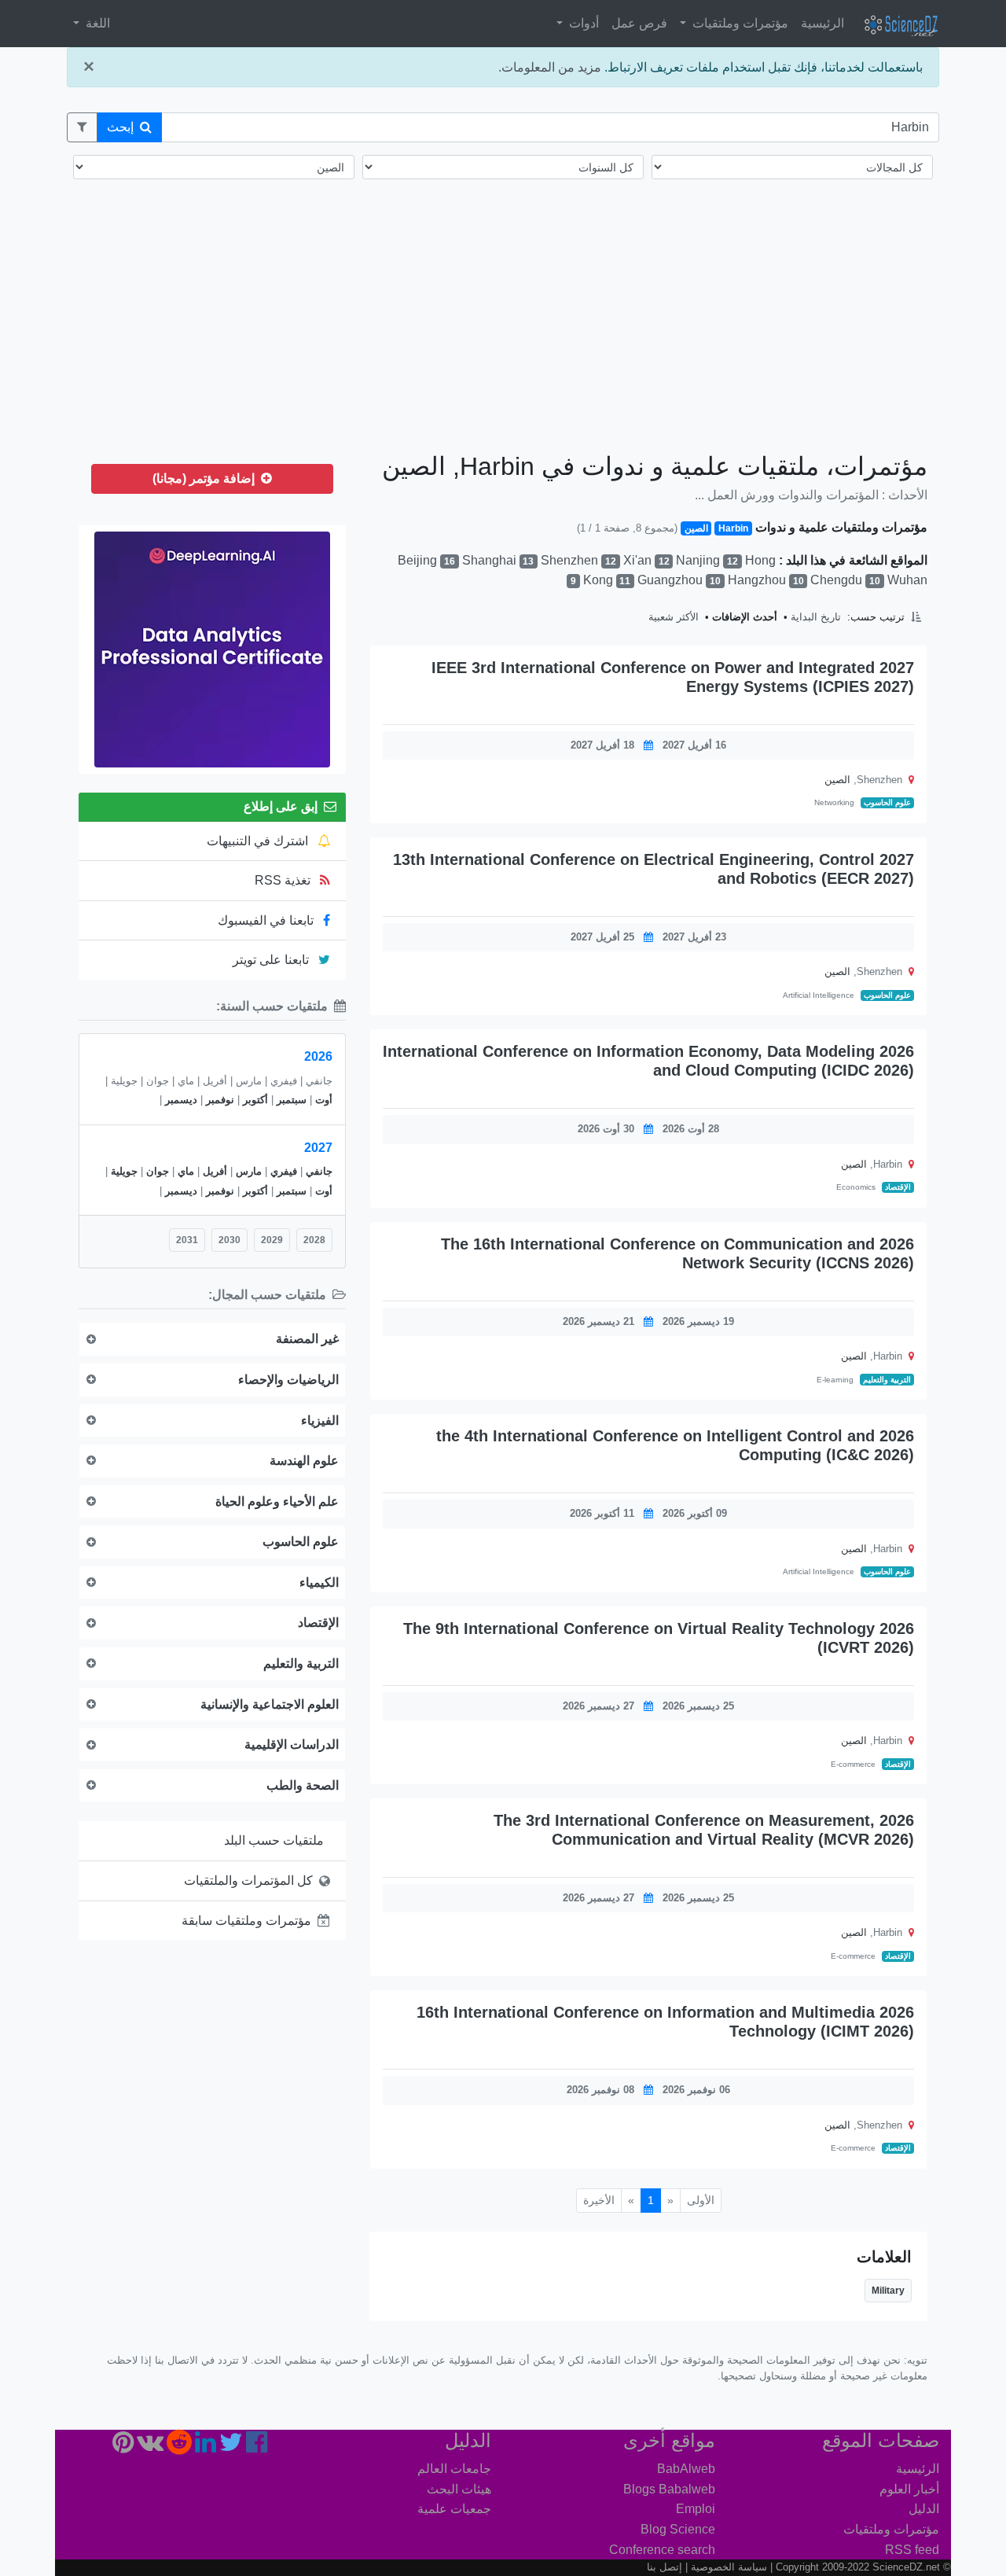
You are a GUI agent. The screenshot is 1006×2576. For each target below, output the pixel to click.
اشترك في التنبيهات (259, 841)
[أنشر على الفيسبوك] (448, 710)
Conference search (662, 2550)
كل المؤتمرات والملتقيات (248, 1880)
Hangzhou (766, 580)
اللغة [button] (96, 23)
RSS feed (912, 2550)
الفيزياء (320, 1420)
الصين (837, 780)
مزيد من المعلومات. (550, 67)
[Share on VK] (400, 710)
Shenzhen (578, 560)
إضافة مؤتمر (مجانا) (205, 478)
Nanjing (707, 560)
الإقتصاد (898, 1187)
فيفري (284, 1171)
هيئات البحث (459, 2489)
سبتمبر (292, 1100)
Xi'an (646, 560)
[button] (82, 127)
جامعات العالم (454, 2469)
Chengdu (845, 580)
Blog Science (678, 2529)
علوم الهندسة (304, 1461)
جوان (158, 1171)
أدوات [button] (582, 23)
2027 (318, 1148)
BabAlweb (686, 2469)
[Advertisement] (503, 329)
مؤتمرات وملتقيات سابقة (246, 1921)
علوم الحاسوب (887, 802)
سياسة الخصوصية (729, 2567)
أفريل (215, 1171)
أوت (324, 1100)
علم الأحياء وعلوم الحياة (277, 1501)
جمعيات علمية (454, 2509)
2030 (229, 1240)
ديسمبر (181, 1100)
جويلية (124, 1171)
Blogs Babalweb (669, 2489)
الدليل (924, 2509)
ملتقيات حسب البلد (274, 1840)
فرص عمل (639, 23)
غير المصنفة (307, 1339)
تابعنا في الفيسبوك (267, 920)
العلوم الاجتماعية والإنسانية (270, 1704)
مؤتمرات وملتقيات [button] (739, 23)
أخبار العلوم (909, 2489)
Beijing (426, 560)
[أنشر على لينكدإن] (425, 710)
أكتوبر (255, 1100)
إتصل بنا (665, 2567)
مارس (249, 1171)
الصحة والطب (303, 1785)
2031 (187, 1240)
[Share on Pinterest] (388, 710)
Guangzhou (679, 580)
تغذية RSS (284, 880)
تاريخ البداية (816, 617)
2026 (318, 1056)
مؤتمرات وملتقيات (891, 2529)
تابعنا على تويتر (272, 960)
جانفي (319, 1171)
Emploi (696, 2509)
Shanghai (498, 560)
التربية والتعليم (887, 1380)
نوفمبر (220, 1100)
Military (888, 2291)
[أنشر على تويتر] (437, 710)
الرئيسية (822, 23)
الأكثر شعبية (674, 617)
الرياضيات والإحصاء (288, 1380)
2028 (314, 1240)
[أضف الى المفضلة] (467, 710)
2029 (272, 1240)
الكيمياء (319, 1582)
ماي (186, 1171)
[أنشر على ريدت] (413, 710)
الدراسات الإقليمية (292, 1744)
